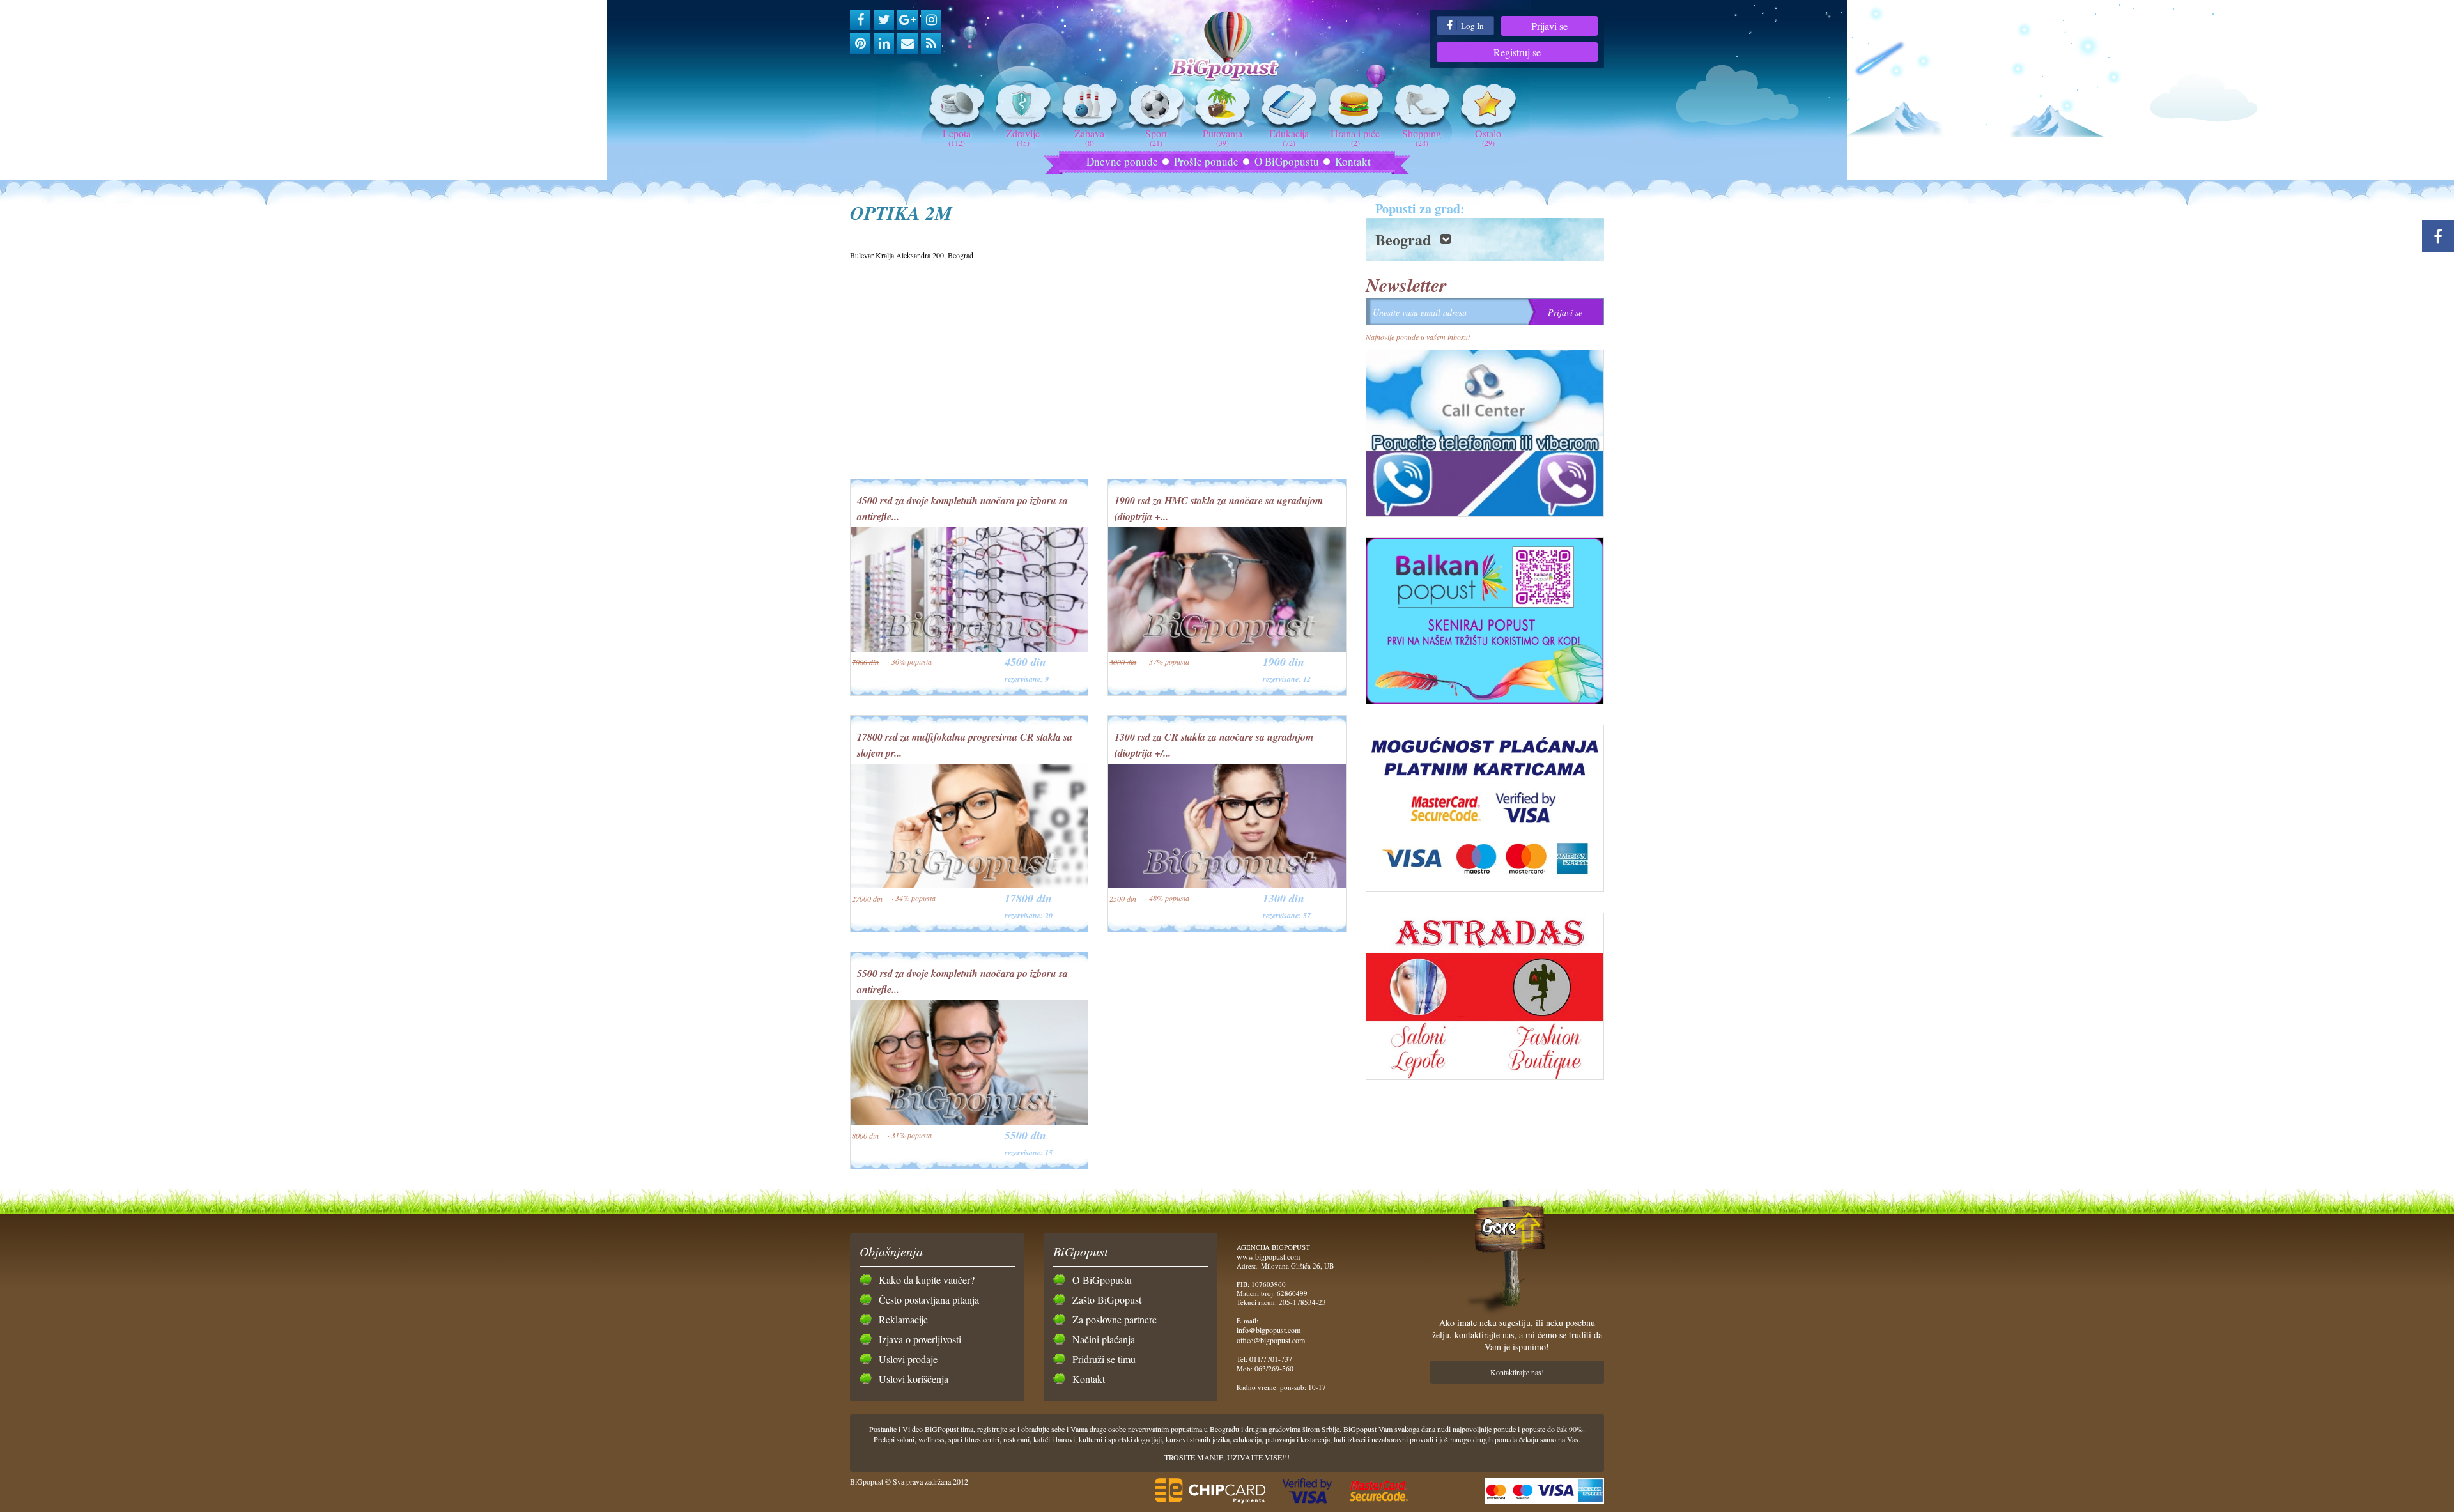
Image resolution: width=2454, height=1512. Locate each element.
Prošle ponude (1206, 161)
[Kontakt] (907, 43)
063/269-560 (1274, 1368)
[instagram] (931, 20)
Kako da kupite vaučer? (927, 1280)
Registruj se (1517, 52)
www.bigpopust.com (1268, 1256)
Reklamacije (903, 1319)
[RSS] (931, 43)
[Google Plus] (907, 20)
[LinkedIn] (884, 43)
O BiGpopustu (1287, 161)
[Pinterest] (860, 43)
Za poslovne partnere (1115, 1319)
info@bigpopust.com (1269, 1330)
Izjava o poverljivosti (920, 1339)
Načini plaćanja (1104, 1339)
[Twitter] (884, 20)
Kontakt (1353, 161)
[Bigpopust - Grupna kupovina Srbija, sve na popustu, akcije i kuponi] (1227, 46)
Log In (1471, 26)
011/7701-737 (1271, 1359)
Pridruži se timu (1104, 1359)
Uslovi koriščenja (914, 1379)
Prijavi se (1549, 26)
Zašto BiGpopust (1107, 1300)
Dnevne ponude (1122, 161)
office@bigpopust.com (1271, 1340)
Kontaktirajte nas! (1517, 1372)
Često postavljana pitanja (929, 1300)
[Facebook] (860, 20)
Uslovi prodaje (908, 1359)
